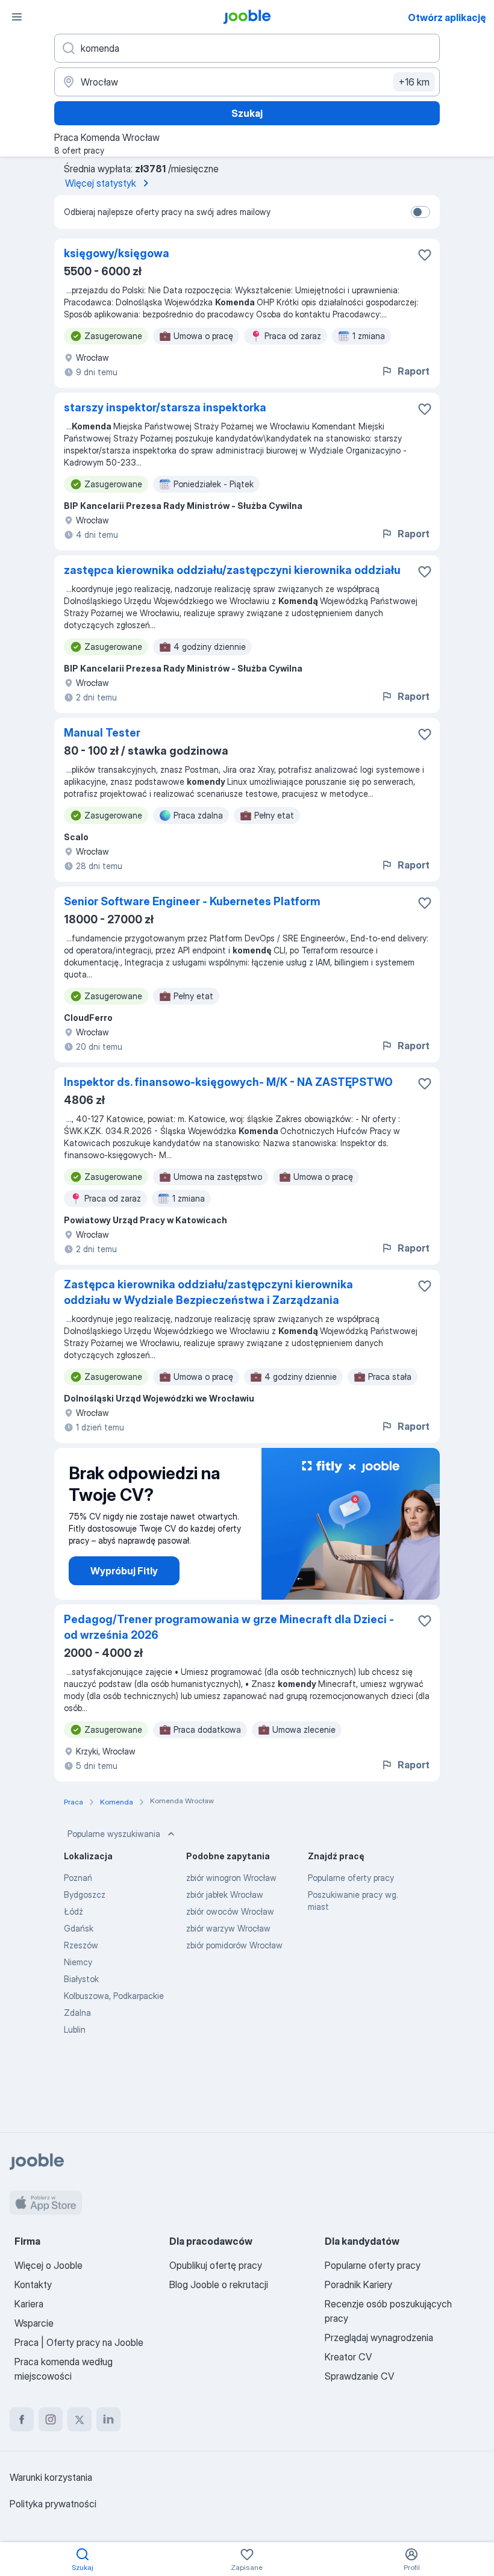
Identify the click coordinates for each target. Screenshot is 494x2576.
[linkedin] (108, 2419)
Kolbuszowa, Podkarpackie (114, 1996)
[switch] (421, 212)
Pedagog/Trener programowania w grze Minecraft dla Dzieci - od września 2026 (229, 1627)
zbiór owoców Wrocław (230, 1911)
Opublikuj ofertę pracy (216, 2265)
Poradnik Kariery (358, 2284)
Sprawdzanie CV (359, 2376)
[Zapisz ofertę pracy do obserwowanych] (425, 255)
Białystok (81, 1979)
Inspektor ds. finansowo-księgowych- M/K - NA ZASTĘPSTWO (228, 1082)
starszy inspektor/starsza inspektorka (165, 407)
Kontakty (33, 2284)
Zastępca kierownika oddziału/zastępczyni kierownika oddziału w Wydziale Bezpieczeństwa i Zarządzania (208, 1292)
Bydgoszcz (85, 1895)
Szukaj (247, 113)
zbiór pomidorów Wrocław (234, 1945)
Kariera (29, 2304)
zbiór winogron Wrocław (231, 1878)
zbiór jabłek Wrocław (225, 1895)
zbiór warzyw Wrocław (228, 1928)
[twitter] (80, 2419)
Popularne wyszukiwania (114, 1834)
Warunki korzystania (51, 2477)
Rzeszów (81, 1945)
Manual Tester (102, 733)
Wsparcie (34, 2323)
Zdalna (77, 2013)
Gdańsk (79, 1928)
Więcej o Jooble (48, 2265)
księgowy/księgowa (117, 253)
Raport (414, 371)
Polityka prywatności (53, 2504)
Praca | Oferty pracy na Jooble (79, 2342)
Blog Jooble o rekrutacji (219, 2284)
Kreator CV (348, 2357)
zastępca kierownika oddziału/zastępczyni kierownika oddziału (232, 570)
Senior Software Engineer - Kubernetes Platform (192, 901)
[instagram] (51, 2419)
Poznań (78, 1878)
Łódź (73, 1911)
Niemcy (78, 1962)
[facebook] (22, 2419)
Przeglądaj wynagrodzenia (379, 2337)
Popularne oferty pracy (351, 1878)
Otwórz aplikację (447, 17)
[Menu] (17, 17)
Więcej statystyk (101, 183)
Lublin (75, 2029)
